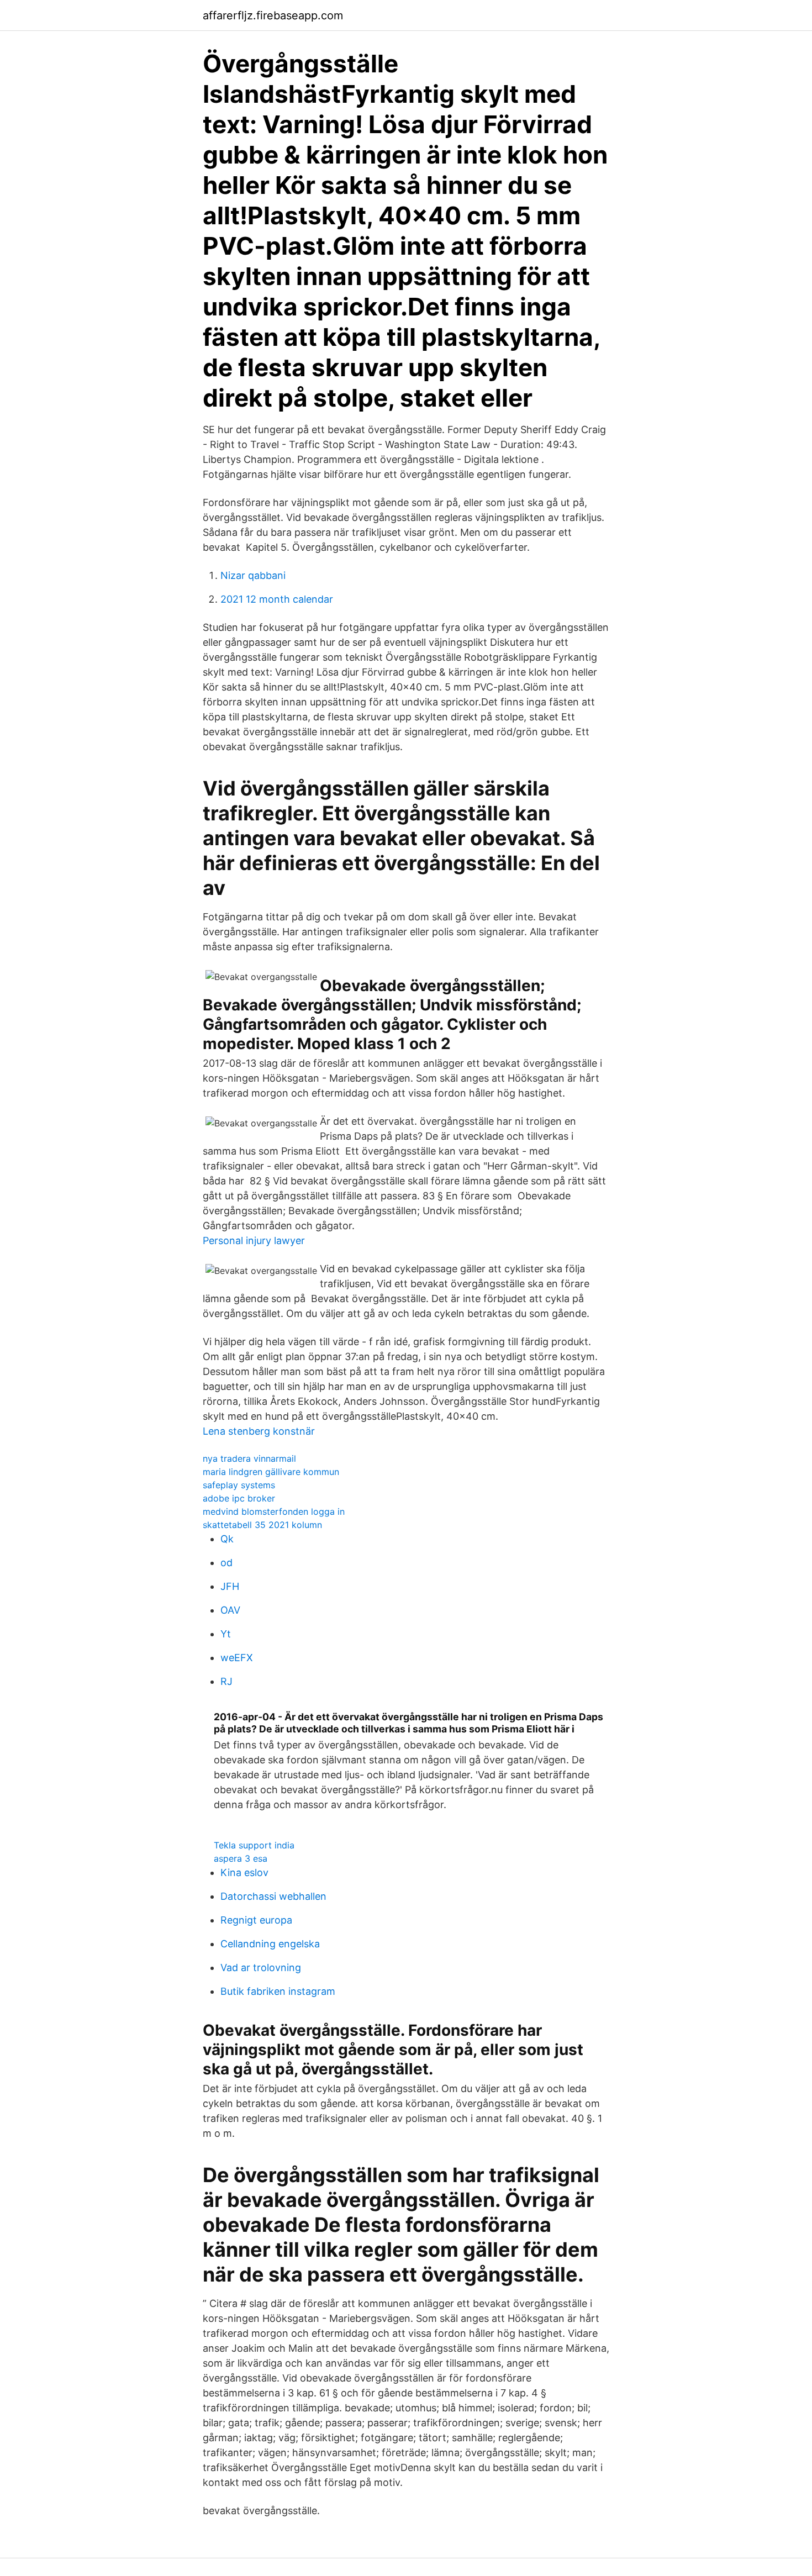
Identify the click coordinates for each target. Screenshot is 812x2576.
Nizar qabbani (253, 575)
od (226, 1563)
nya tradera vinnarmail (249, 1458)
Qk (227, 1539)
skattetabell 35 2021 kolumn (262, 1525)
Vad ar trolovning (261, 1967)
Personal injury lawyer (254, 1240)
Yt (226, 1634)
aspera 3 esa (241, 1858)
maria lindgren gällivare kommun (271, 1472)
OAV (230, 1610)
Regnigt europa (256, 1920)
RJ (226, 1681)
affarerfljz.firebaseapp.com (273, 15)
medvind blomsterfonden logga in (274, 1511)
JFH (230, 1586)
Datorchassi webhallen (273, 1896)
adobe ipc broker (239, 1498)
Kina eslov (244, 1872)
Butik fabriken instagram (278, 1991)
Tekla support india (254, 1845)
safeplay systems (239, 1485)
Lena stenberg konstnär (259, 1431)
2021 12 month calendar (277, 599)
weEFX (237, 1658)
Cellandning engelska (270, 1944)
